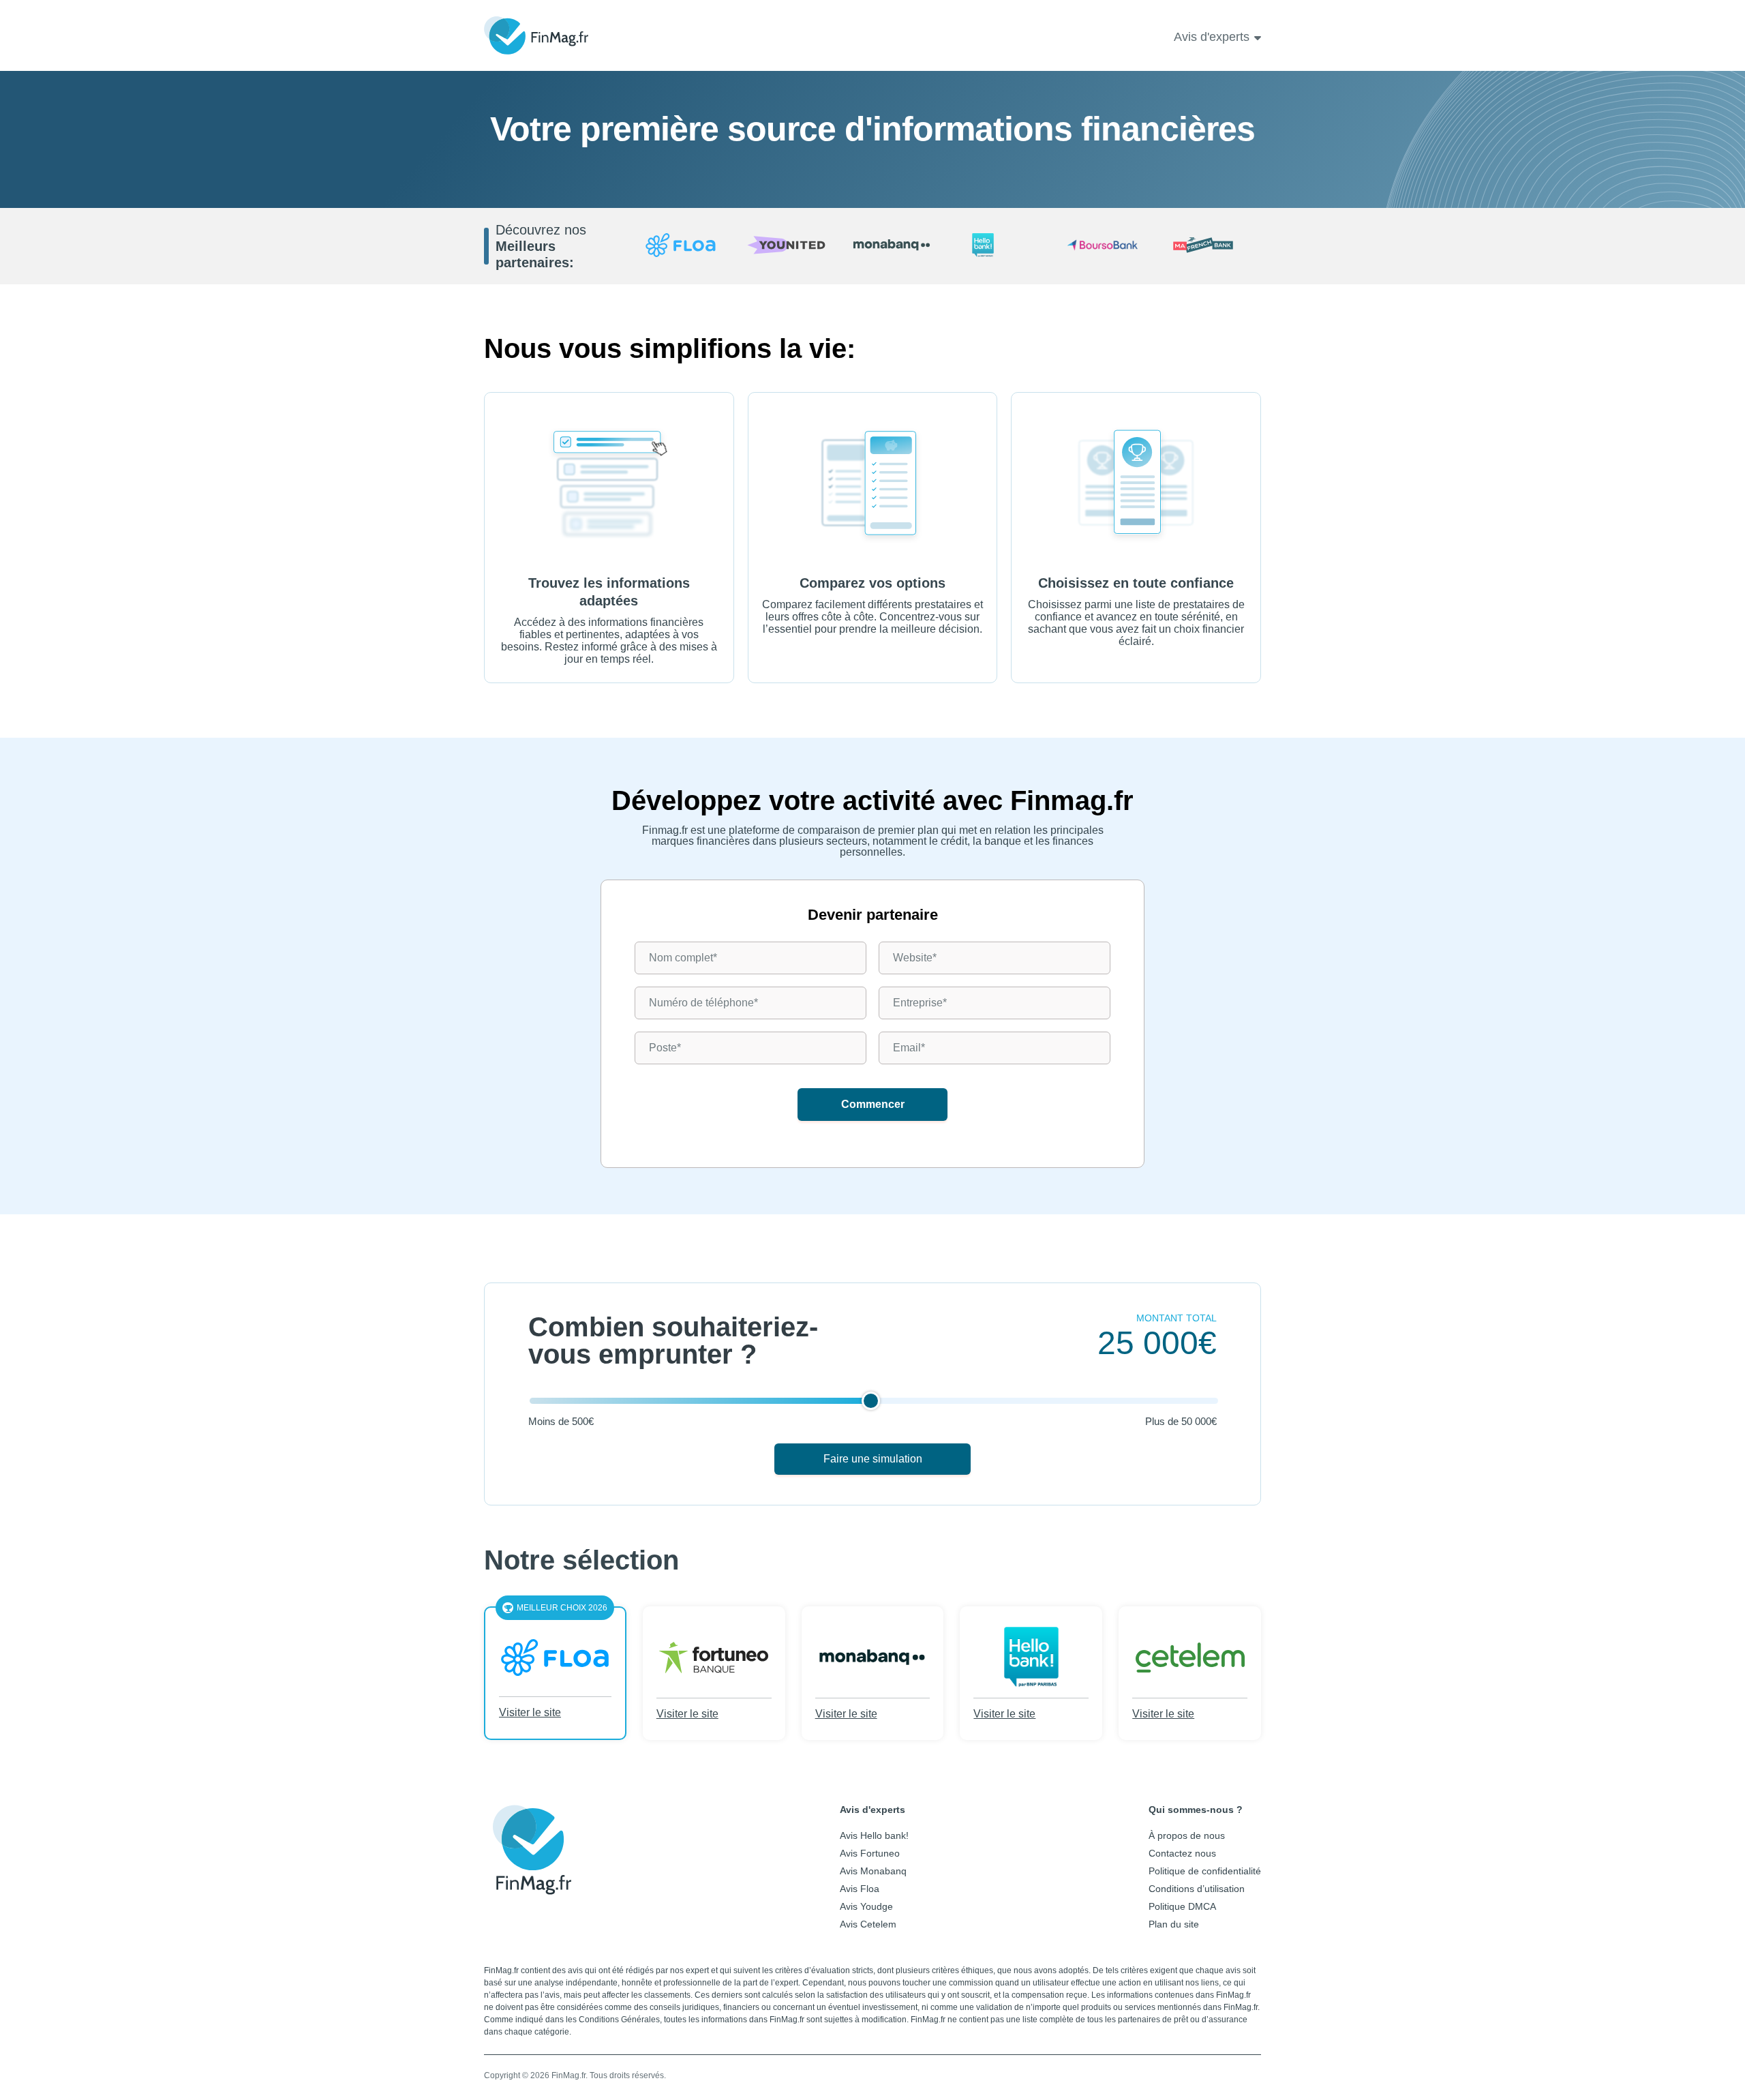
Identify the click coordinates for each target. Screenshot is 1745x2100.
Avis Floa (860, 1889)
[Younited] (786, 246)
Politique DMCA (1182, 1906)
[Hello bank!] (998, 246)
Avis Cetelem (868, 1924)
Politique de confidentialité (1205, 1871)
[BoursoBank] (1103, 246)
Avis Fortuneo (870, 1853)
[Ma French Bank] (1208, 246)
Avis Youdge (866, 1906)
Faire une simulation (873, 1459)
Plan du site (1174, 1924)
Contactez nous (1182, 1853)
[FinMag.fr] (532, 1885)
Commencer (873, 1104)
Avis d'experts (1212, 37)
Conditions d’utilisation (1197, 1889)
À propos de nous (1187, 1835)
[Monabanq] (892, 246)
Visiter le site (530, 1712)
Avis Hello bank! (874, 1835)
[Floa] (681, 246)
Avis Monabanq (873, 1871)
